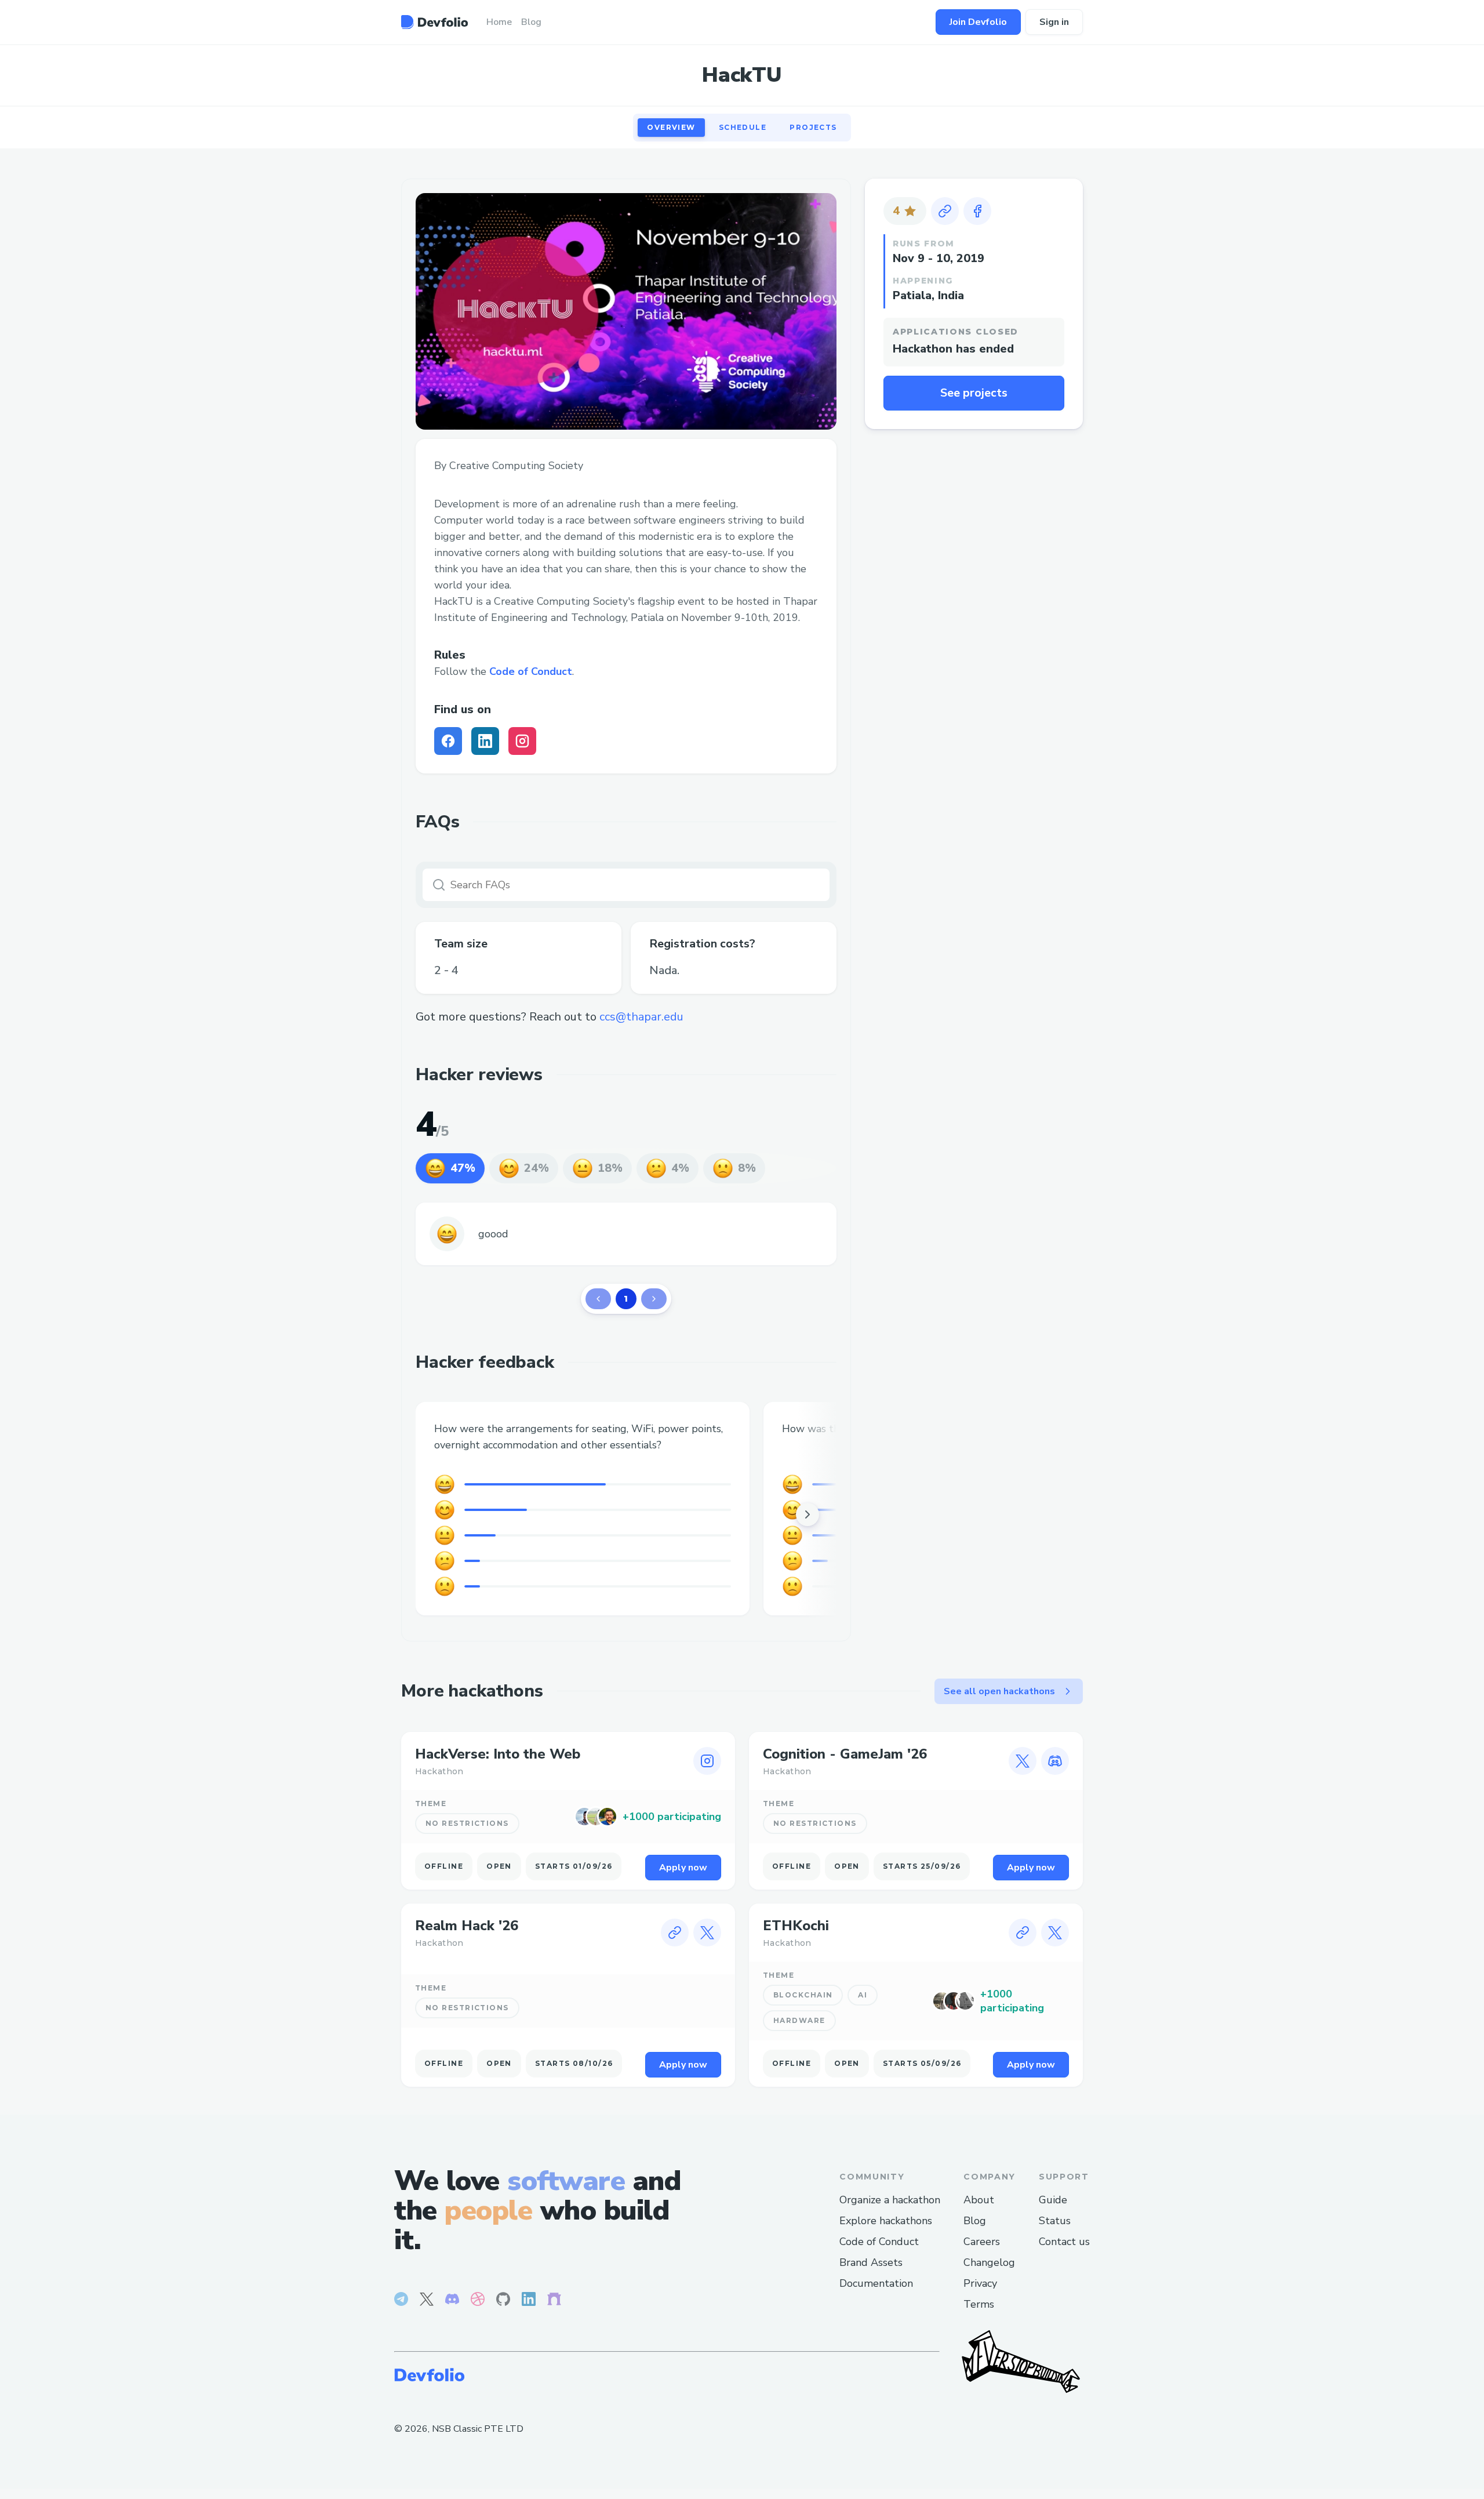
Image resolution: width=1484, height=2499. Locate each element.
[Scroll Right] (808, 1514)
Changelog (989, 2262)
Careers (982, 2242)
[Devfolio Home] (434, 22)
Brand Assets (871, 2262)
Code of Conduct (531, 671)
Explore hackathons (886, 2221)
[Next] (654, 1299)
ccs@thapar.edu (641, 1017)
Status (1055, 2221)
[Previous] (598, 1299)
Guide (1053, 2200)
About (979, 2200)
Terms (979, 2304)
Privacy (980, 2283)
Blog (975, 2221)
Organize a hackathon (890, 2200)
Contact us (1064, 2242)
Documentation (876, 2283)
